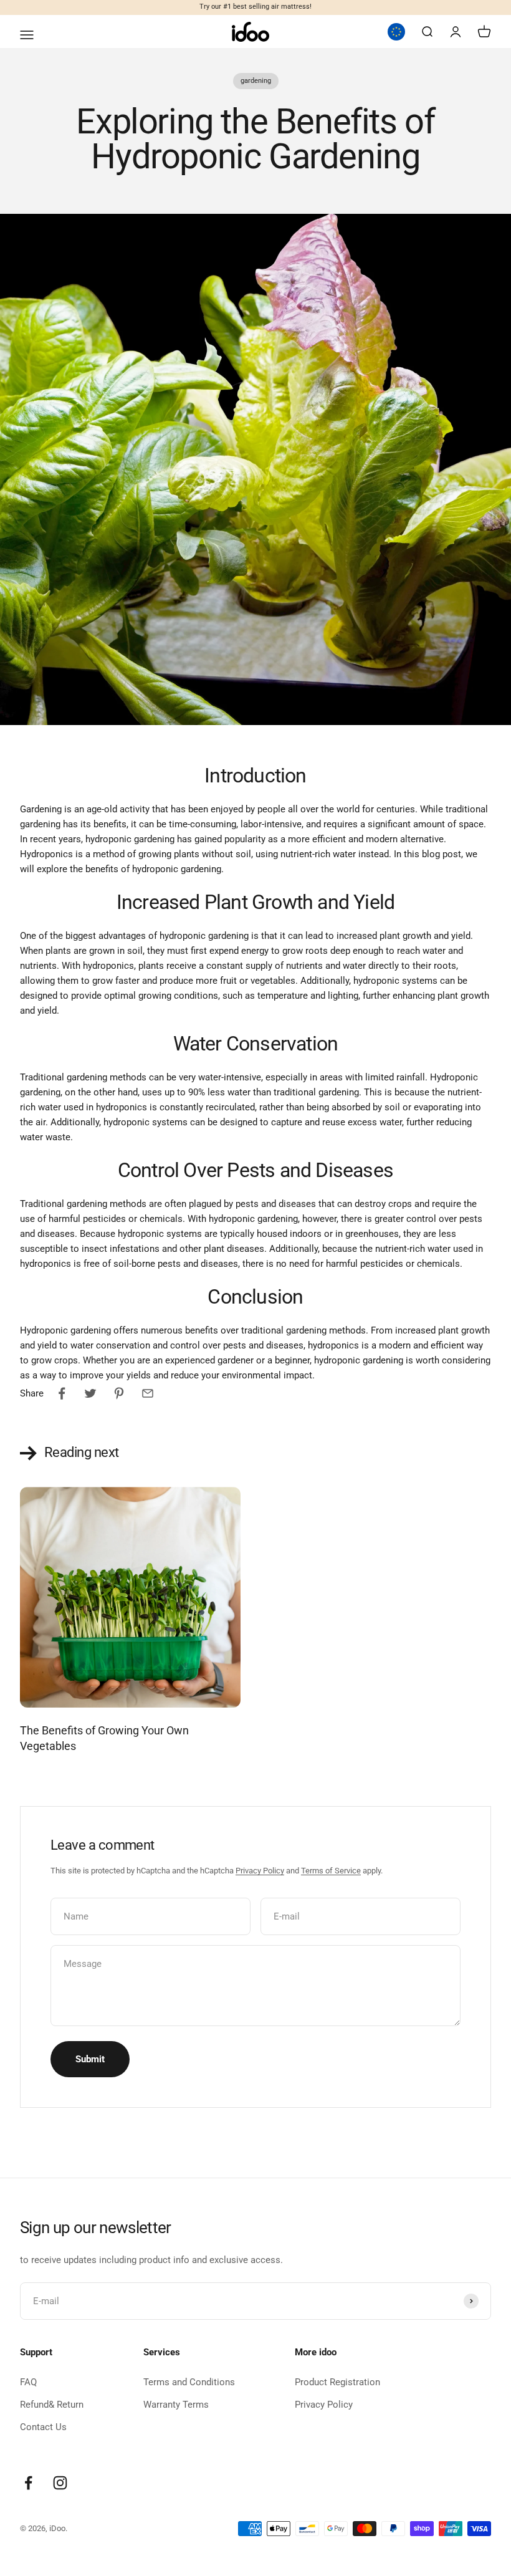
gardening (256, 81)
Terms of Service (331, 1871)
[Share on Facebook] (62, 1393)
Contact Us (43, 2427)
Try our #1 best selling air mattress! (255, 7)
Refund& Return (52, 2405)
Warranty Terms (176, 2405)
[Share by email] (148, 1393)
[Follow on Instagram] (60, 2483)
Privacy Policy (260, 1871)
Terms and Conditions (189, 2382)
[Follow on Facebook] (28, 2483)
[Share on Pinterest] (119, 1393)
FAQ (28, 2382)
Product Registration (337, 2382)
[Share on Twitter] (90, 1393)
